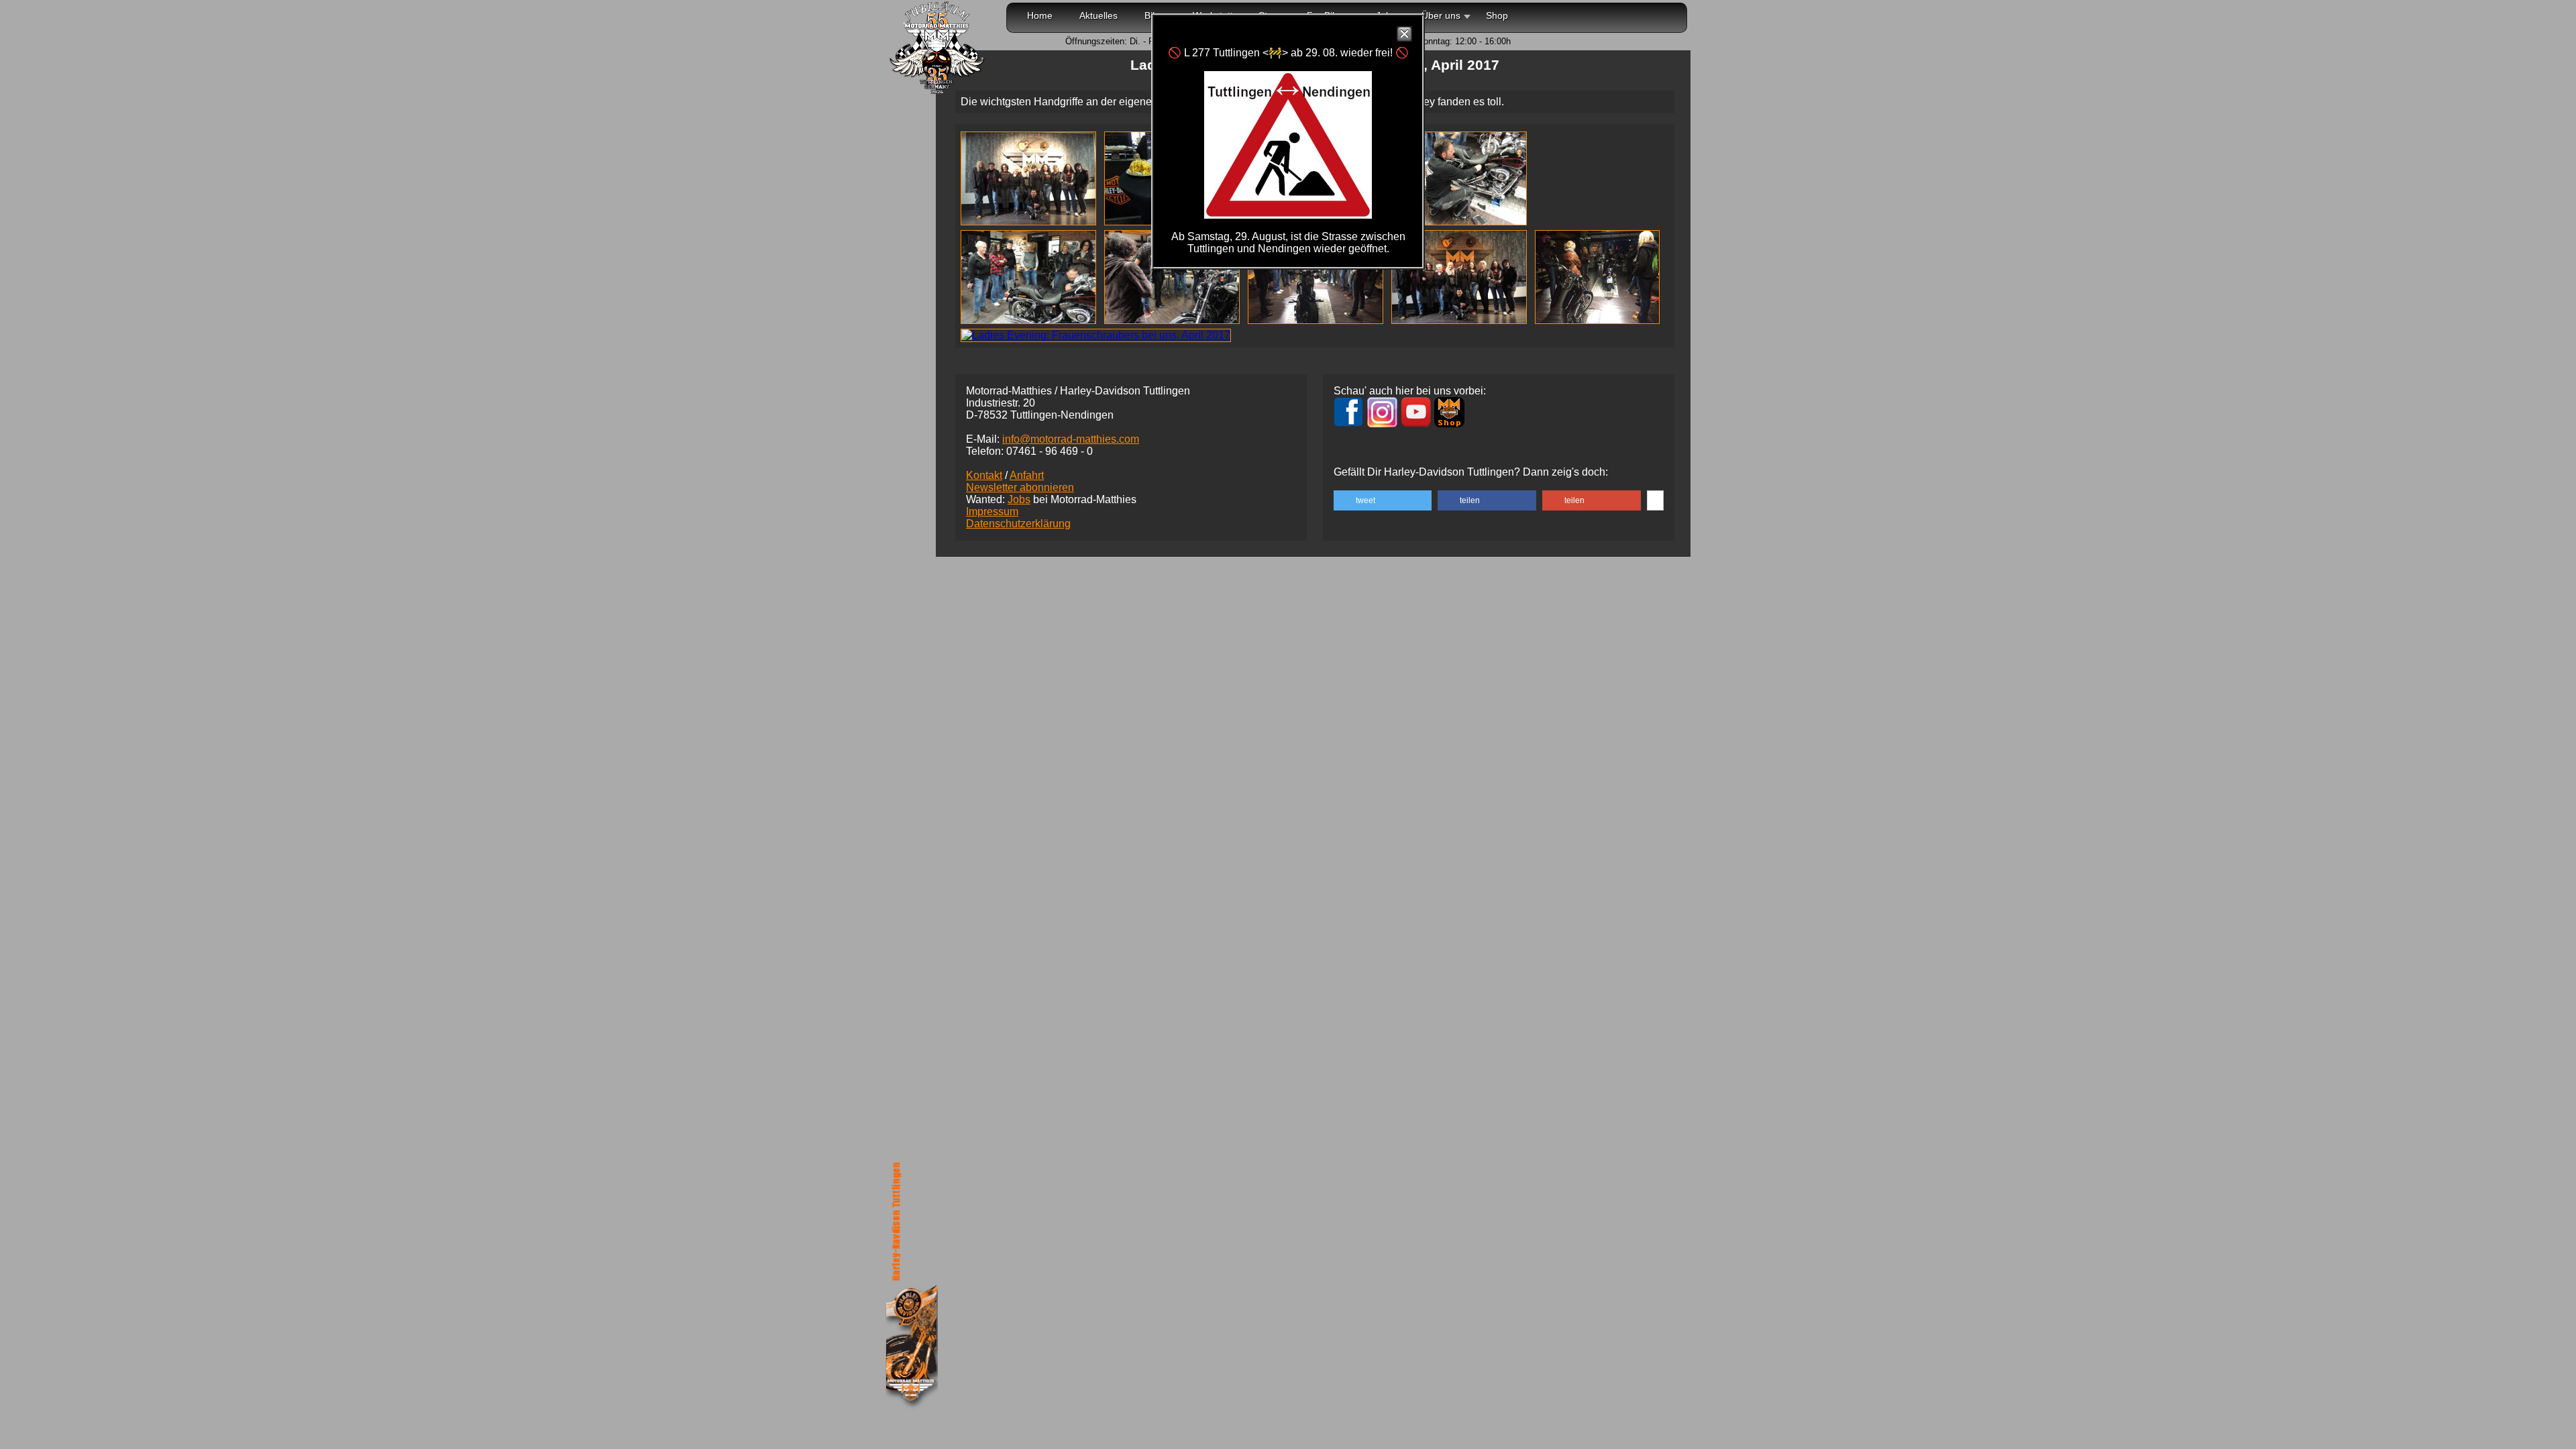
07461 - (1050, 451)
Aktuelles (1098, 15)
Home (1040, 15)
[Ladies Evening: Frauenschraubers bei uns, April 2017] (1031, 222)
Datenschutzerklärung (1018, 524)
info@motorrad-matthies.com (1071, 439)
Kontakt (984, 475)
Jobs (1019, 499)
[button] (1383, 500)
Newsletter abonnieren (1020, 487)
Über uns (1441, 15)
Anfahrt (1027, 475)
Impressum (992, 512)
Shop (1497, 15)
